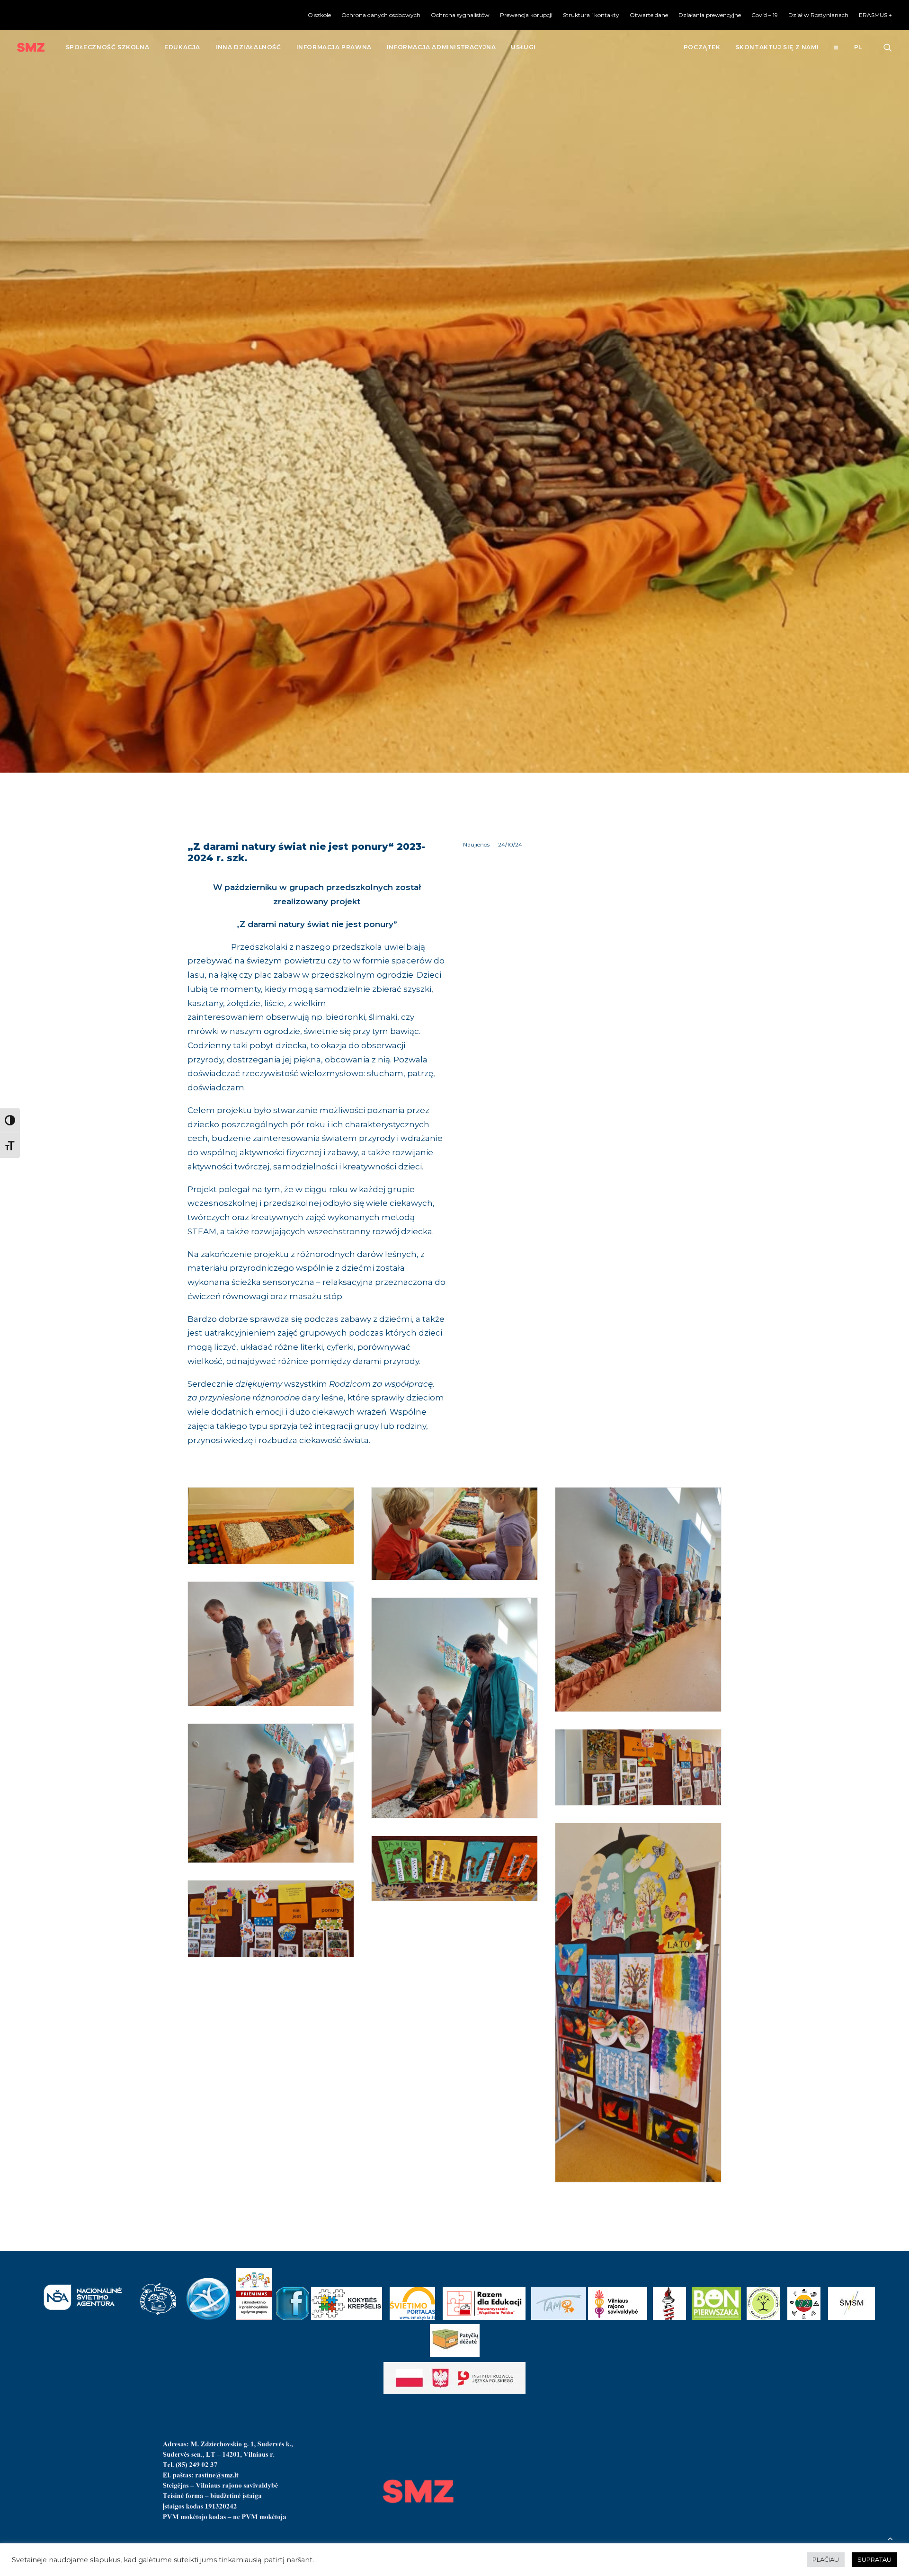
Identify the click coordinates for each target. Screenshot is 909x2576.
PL (858, 47)
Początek (702, 47)
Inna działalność (248, 47)
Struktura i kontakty (591, 15)
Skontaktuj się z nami (777, 47)
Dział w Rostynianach (818, 15)
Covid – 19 (765, 15)
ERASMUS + (875, 15)
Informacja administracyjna (441, 47)
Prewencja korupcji (526, 15)
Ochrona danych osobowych (381, 15)
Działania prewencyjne (710, 15)
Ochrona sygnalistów (460, 15)
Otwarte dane (649, 15)
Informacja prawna (334, 47)
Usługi (523, 47)
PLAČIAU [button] (826, 2559)
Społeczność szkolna (107, 47)
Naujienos (476, 844)
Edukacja (182, 47)
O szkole (319, 15)
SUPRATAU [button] (874, 2559)
